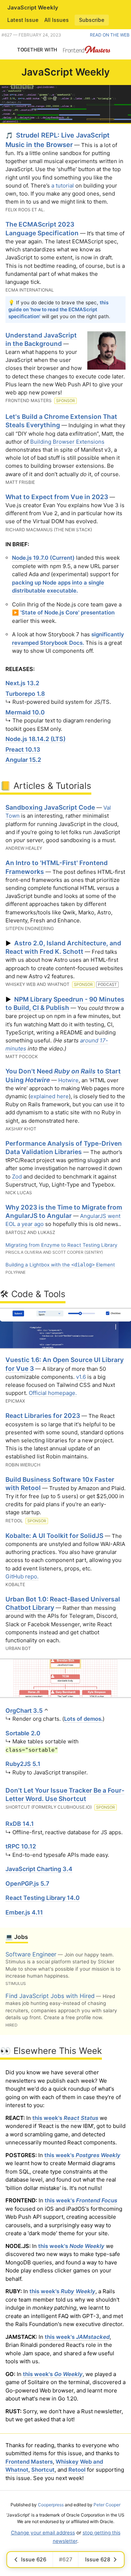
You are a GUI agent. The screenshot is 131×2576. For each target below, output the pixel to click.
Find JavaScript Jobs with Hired (50, 1996)
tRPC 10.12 (21, 1846)
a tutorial (63, 186)
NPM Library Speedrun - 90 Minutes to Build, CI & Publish (65, 1003)
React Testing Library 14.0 (43, 1898)
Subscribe (92, 20)
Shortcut (43, 2470)
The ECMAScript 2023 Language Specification (42, 228)
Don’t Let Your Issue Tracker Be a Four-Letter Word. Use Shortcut (65, 1794)
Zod (17, 1177)
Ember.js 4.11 (24, 1912)
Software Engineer (31, 1954)
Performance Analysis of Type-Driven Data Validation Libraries (64, 1148)
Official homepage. (53, 1393)
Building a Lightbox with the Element (60, 1265)
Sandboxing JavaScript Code (50, 807)
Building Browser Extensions (67, 442)
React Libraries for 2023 (43, 1416)
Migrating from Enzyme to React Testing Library (61, 1245)
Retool (77, 2470)
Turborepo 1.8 (25, 694)
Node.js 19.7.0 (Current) (43, 558)
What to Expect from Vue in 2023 (57, 497)
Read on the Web (110, 35)
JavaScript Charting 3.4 (39, 1869)
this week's (65, 2118)
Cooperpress (51, 2505)
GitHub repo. (22, 1576)
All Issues (57, 20)
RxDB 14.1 (20, 1824)
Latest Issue (23, 20)
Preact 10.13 (23, 749)
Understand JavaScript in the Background (41, 339)
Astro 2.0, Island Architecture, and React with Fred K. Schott (63, 947)
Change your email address (43, 2533)
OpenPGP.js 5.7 (27, 1883)
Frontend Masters (29, 2462)
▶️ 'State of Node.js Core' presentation (63, 612)
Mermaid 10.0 (25, 712)
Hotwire (68, 1080)
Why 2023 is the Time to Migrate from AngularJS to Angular (64, 1211)
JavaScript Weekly (33, 7)
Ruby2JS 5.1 (23, 1764)
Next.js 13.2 (22, 683)
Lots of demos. (83, 1719)
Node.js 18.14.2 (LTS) (35, 739)
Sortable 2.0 (23, 1733)
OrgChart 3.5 (24, 1711)
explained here (49, 1096)
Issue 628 (98, 2559)
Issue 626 (34, 2559)
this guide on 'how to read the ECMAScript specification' (58, 309)
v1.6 (81, 1377)
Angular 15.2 (23, 760)
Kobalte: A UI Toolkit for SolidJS (54, 1536)
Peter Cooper (107, 2505)
